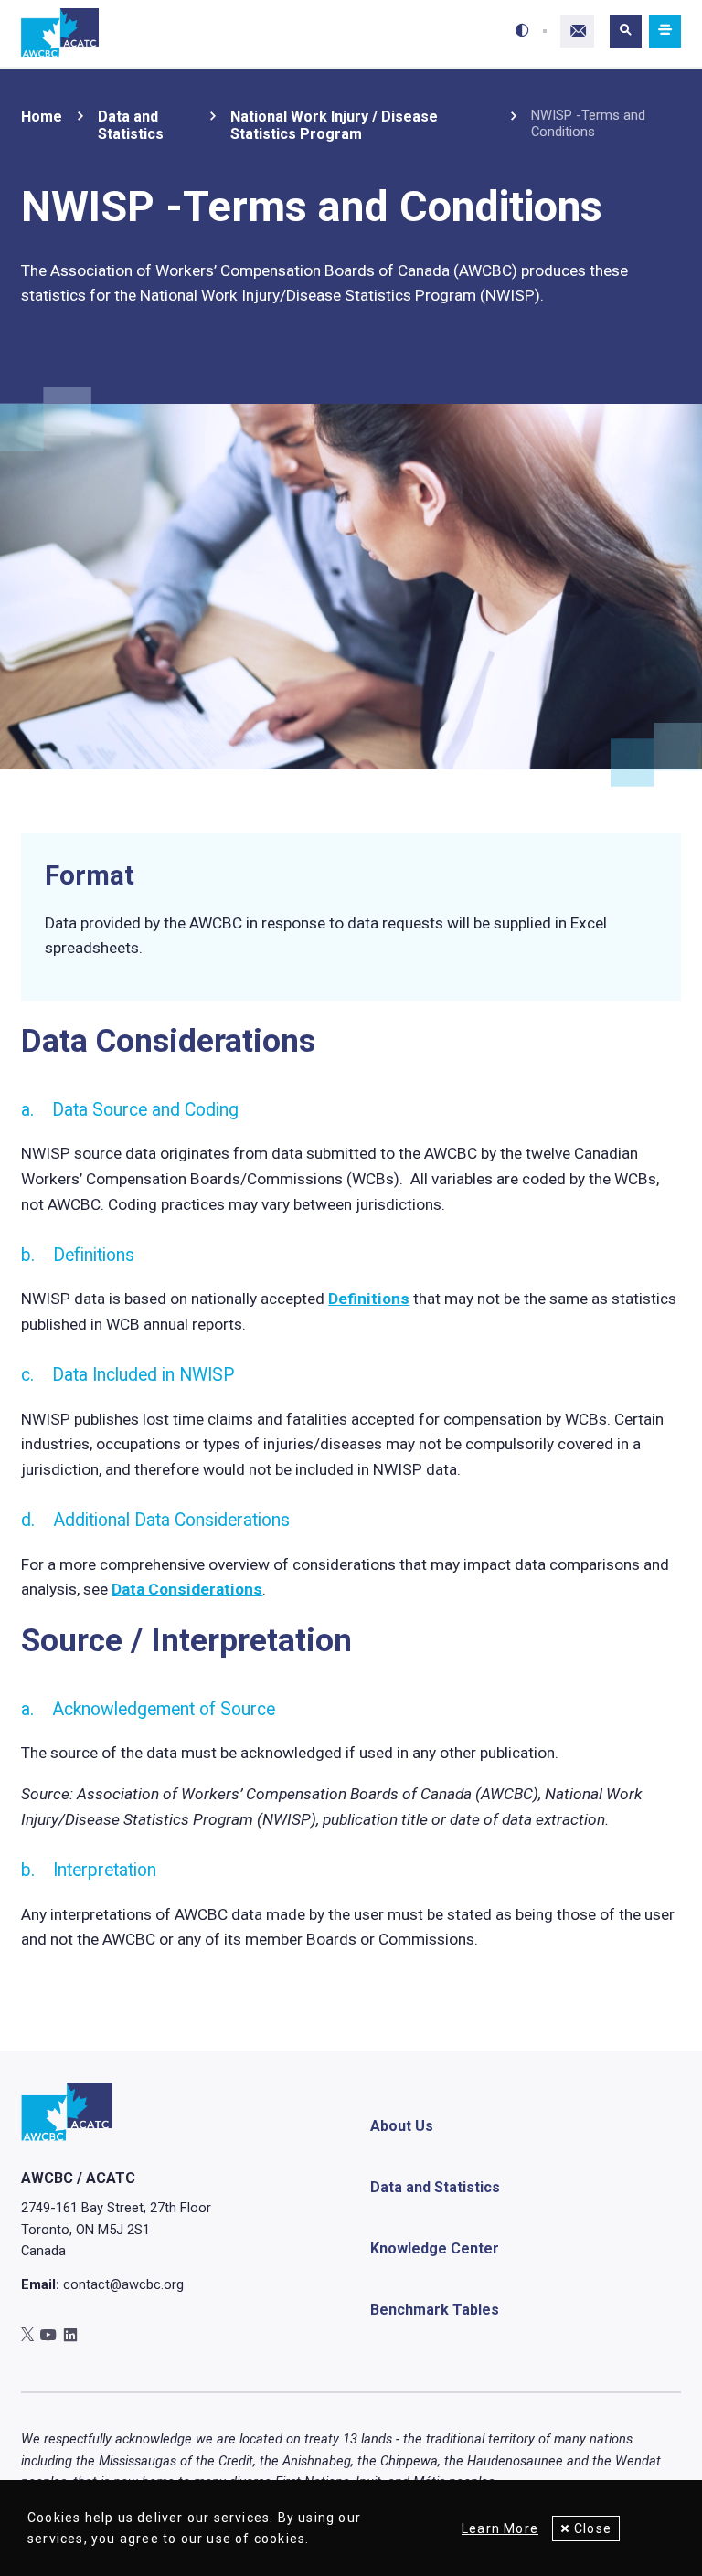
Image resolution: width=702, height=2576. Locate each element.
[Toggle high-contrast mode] (522, 31)
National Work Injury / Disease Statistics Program (334, 125)
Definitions (369, 1299)
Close (593, 2528)
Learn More (500, 2528)
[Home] (60, 33)
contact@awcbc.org (123, 2284)
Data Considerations (187, 1589)
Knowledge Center (435, 2248)
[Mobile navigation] (665, 32)
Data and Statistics (131, 125)
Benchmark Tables (435, 2310)
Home (42, 117)
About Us (402, 2126)
